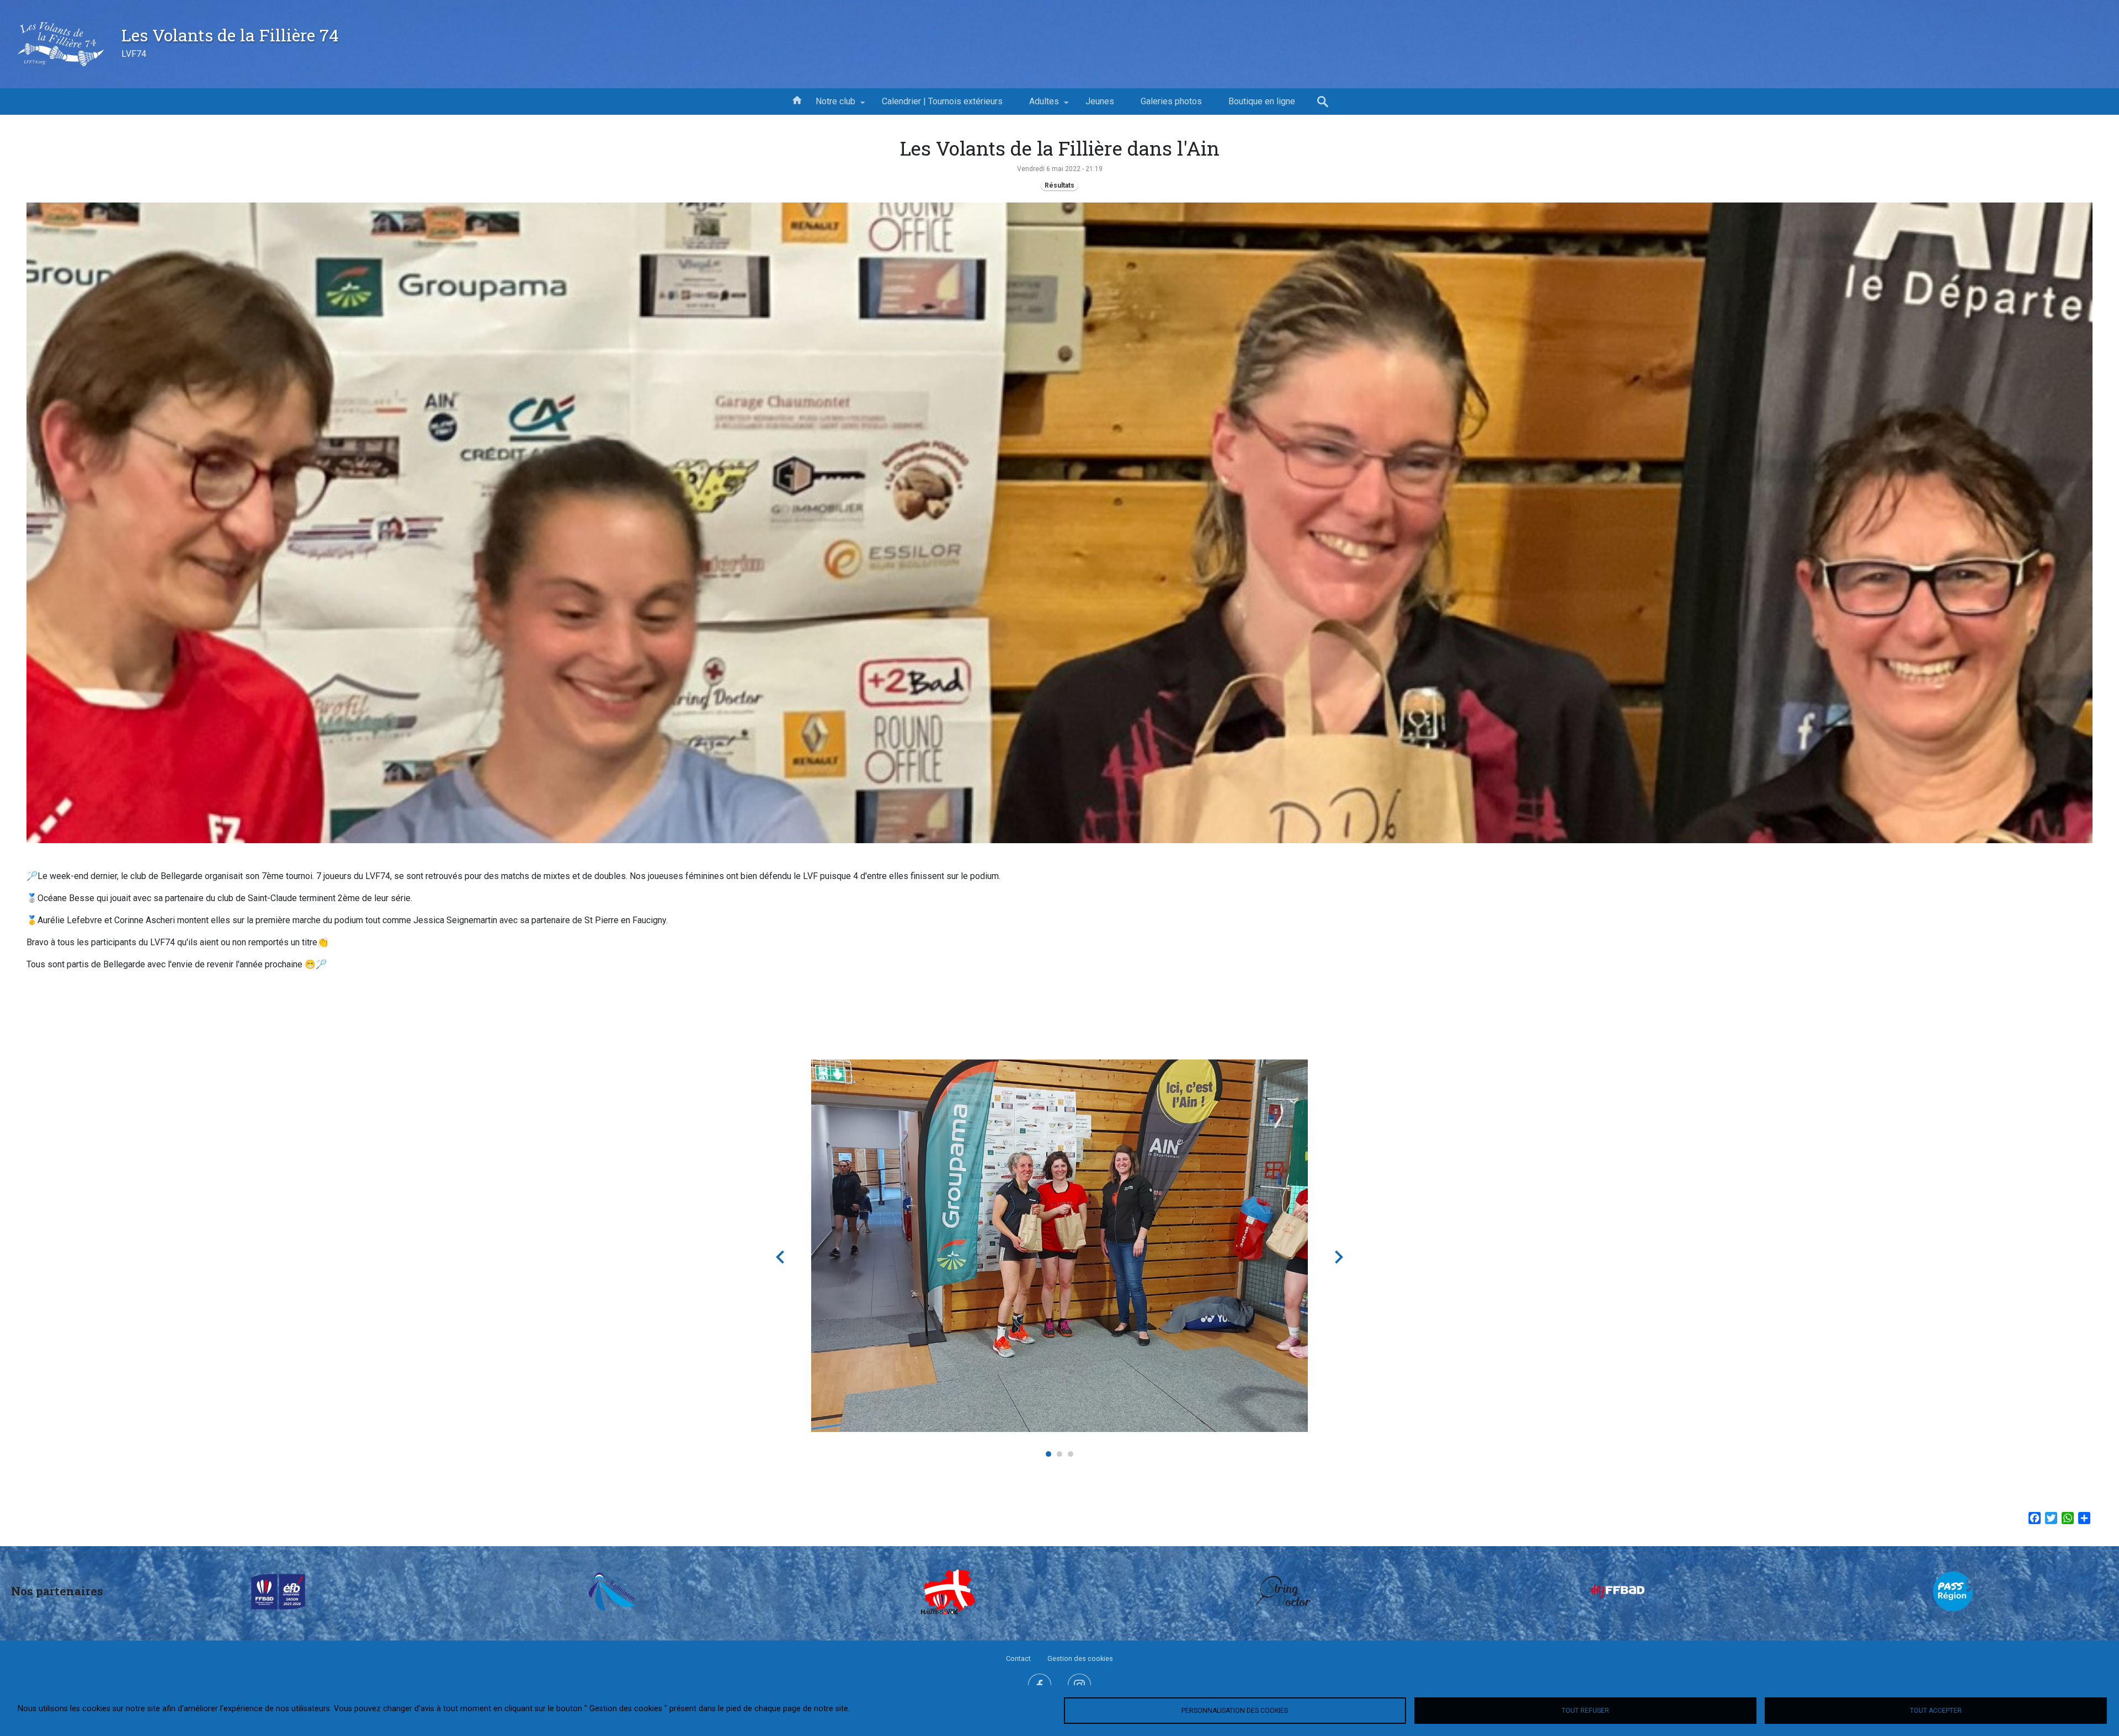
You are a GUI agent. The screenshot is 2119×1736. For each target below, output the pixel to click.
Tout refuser (1585, 1711)
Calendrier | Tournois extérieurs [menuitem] (942, 101)
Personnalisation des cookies (1235, 1711)
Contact (1018, 1658)
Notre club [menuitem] (829, 105)
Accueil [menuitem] (797, 99)
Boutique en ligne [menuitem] (1262, 101)
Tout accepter (1936, 1711)
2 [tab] (1059, 1454)
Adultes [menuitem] (1037, 105)
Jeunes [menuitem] (1100, 101)
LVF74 (134, 54)
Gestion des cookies (1080, 1658)
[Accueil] (61, 44)
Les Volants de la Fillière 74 (230, 35)
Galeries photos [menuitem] (1171, 101)
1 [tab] (1048, 1454)
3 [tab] (1071, 1454)
